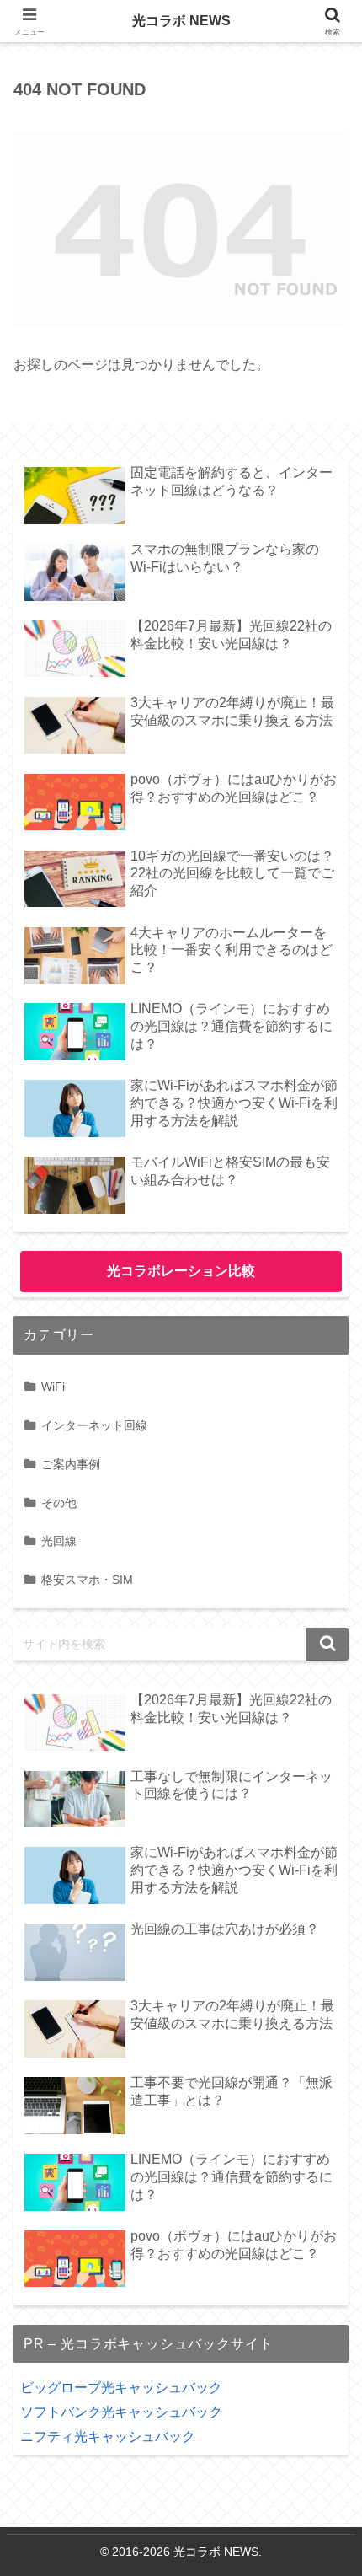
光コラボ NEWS (181, 21)
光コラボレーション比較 (181, 1271)
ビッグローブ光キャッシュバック (121, 2388)
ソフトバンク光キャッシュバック (121, 2412)
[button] (327, 1644)
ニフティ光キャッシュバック (108, 2436)
